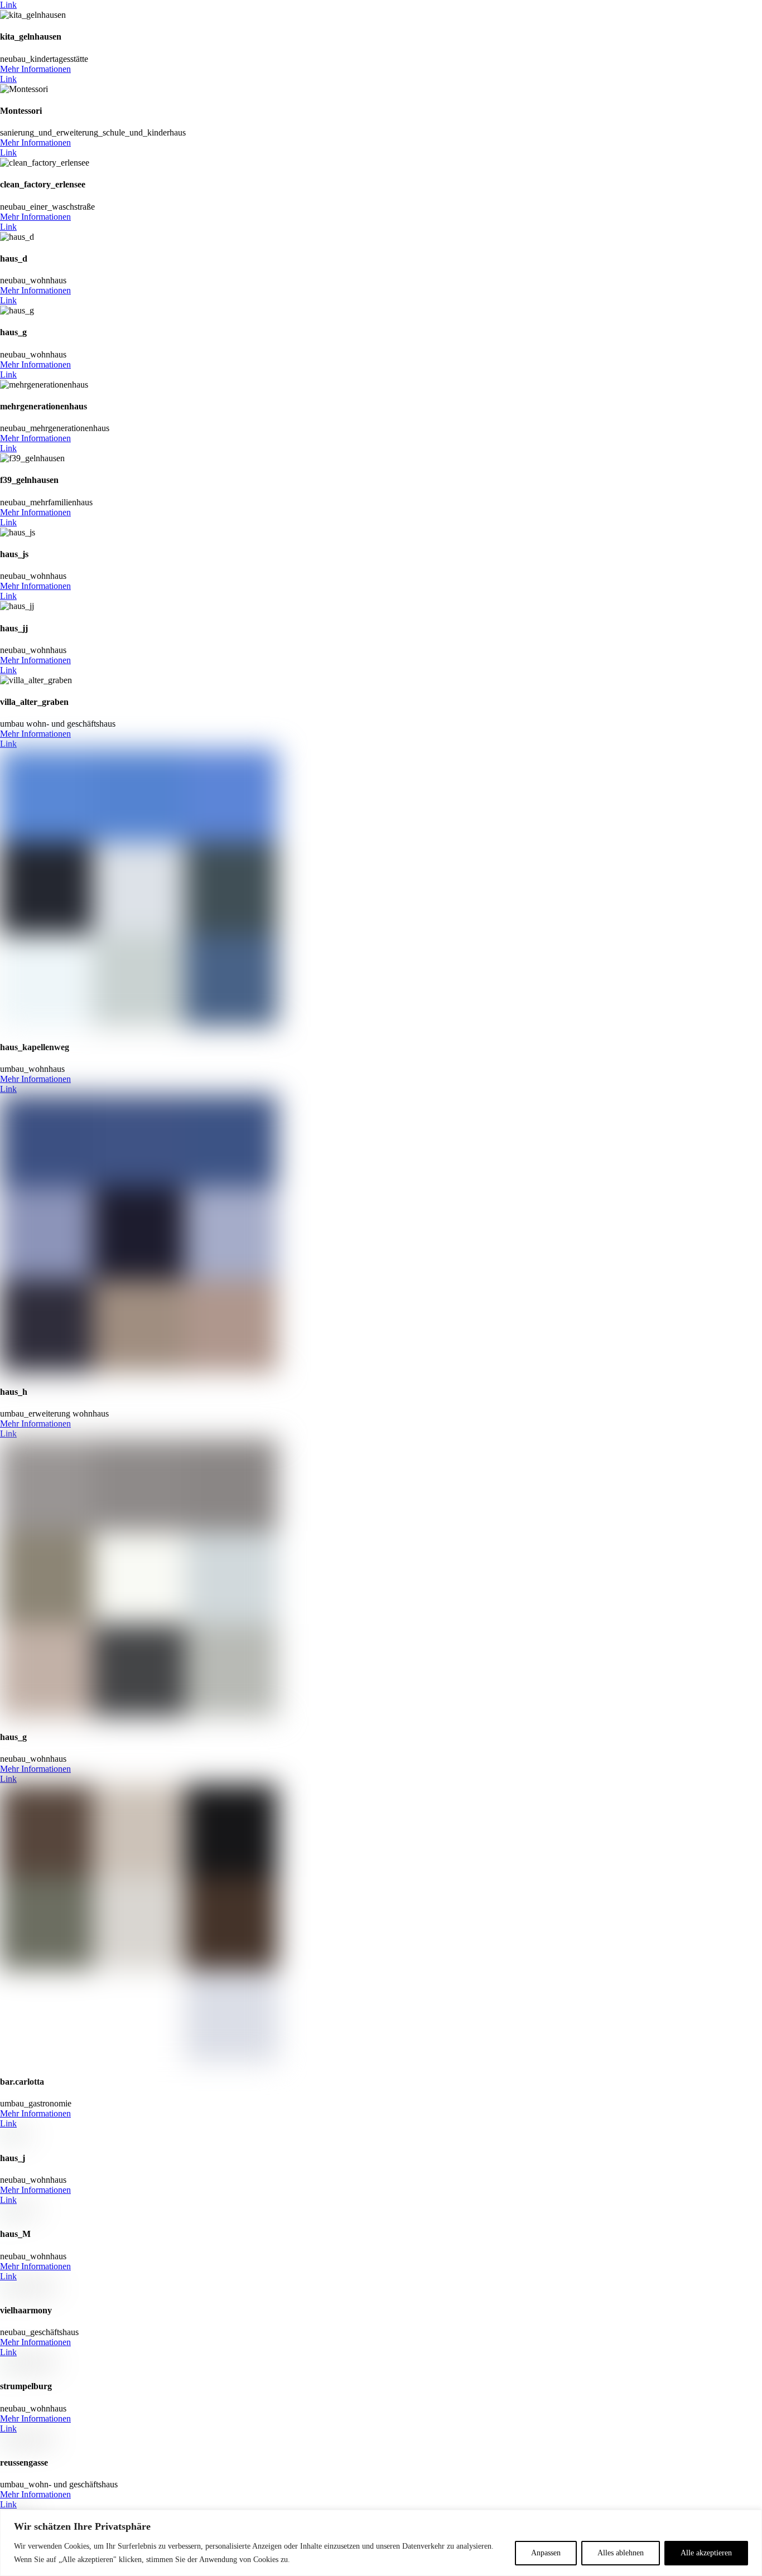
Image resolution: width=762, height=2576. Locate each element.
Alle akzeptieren (706, 2553)
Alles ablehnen (621, 2553)
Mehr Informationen (35, 69)
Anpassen (546, 2553)
